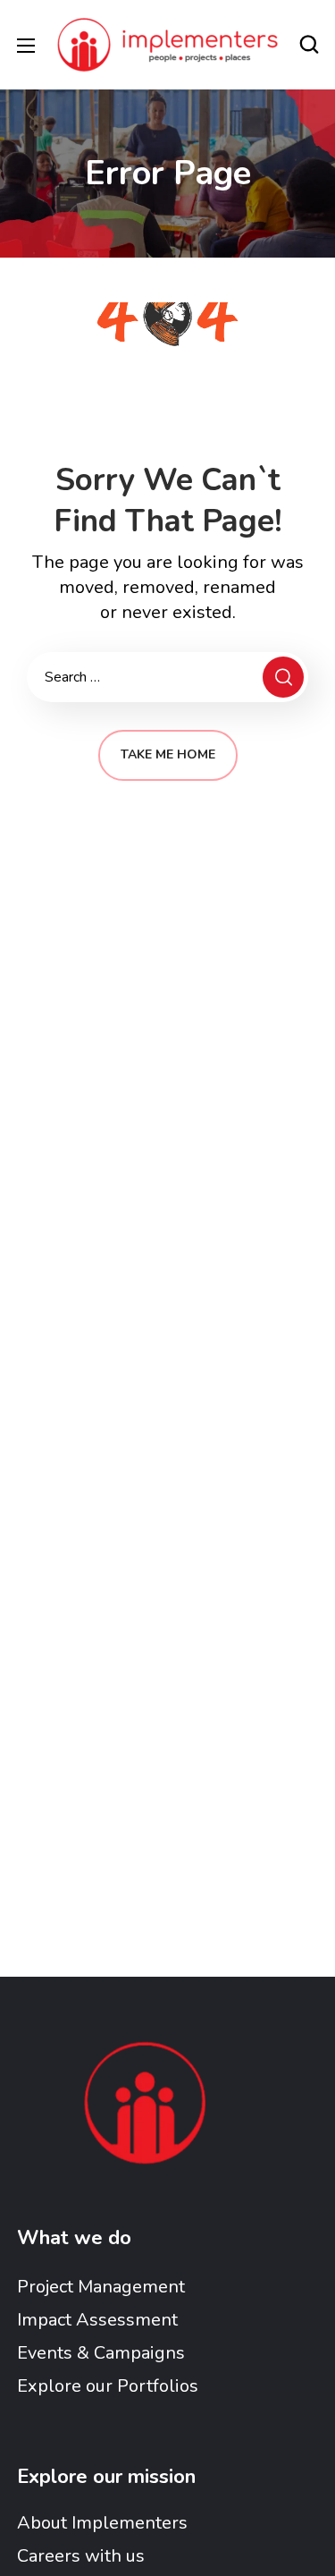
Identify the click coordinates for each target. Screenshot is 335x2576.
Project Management (101, 2287)
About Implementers (102, 2523)
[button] (309, 45)
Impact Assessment (97, 2320)
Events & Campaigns (101, 2353)
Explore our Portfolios (108, 2386)
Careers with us (81, 2556)
